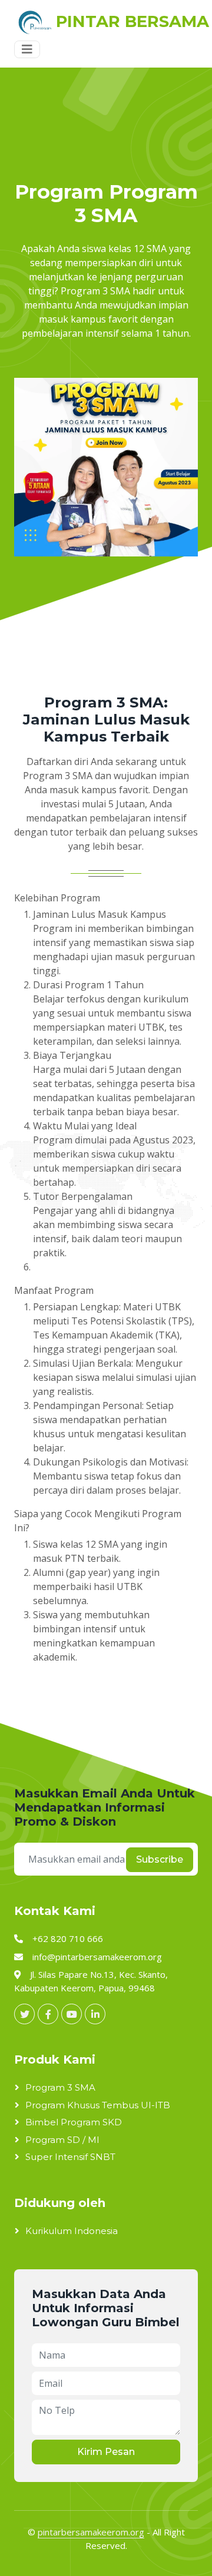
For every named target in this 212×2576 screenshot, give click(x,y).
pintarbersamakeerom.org (91, 2532)
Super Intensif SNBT (70, 2157)
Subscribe (160, 1859)
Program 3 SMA (60, 2087)
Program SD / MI (62, 2140)
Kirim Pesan (106, 2452)
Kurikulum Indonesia (72, 2231)
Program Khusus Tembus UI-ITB (98, 2105)
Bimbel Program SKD (74, 2122)
